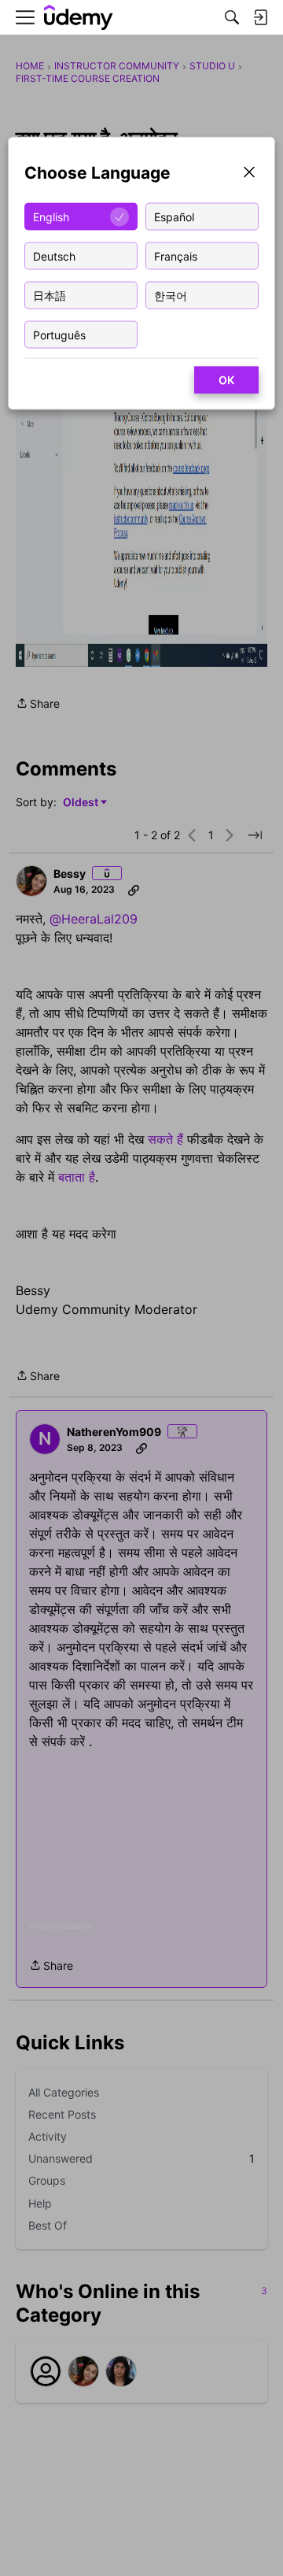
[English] (79, 18)
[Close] (249, 174)
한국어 (171, 295)
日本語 (50, 295)
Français (176, 255)
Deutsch (54, 255)
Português (59, 334)
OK (226, 380)
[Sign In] (260, 17)
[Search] (232, 17)
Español (174, 216)
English (51, 216)
